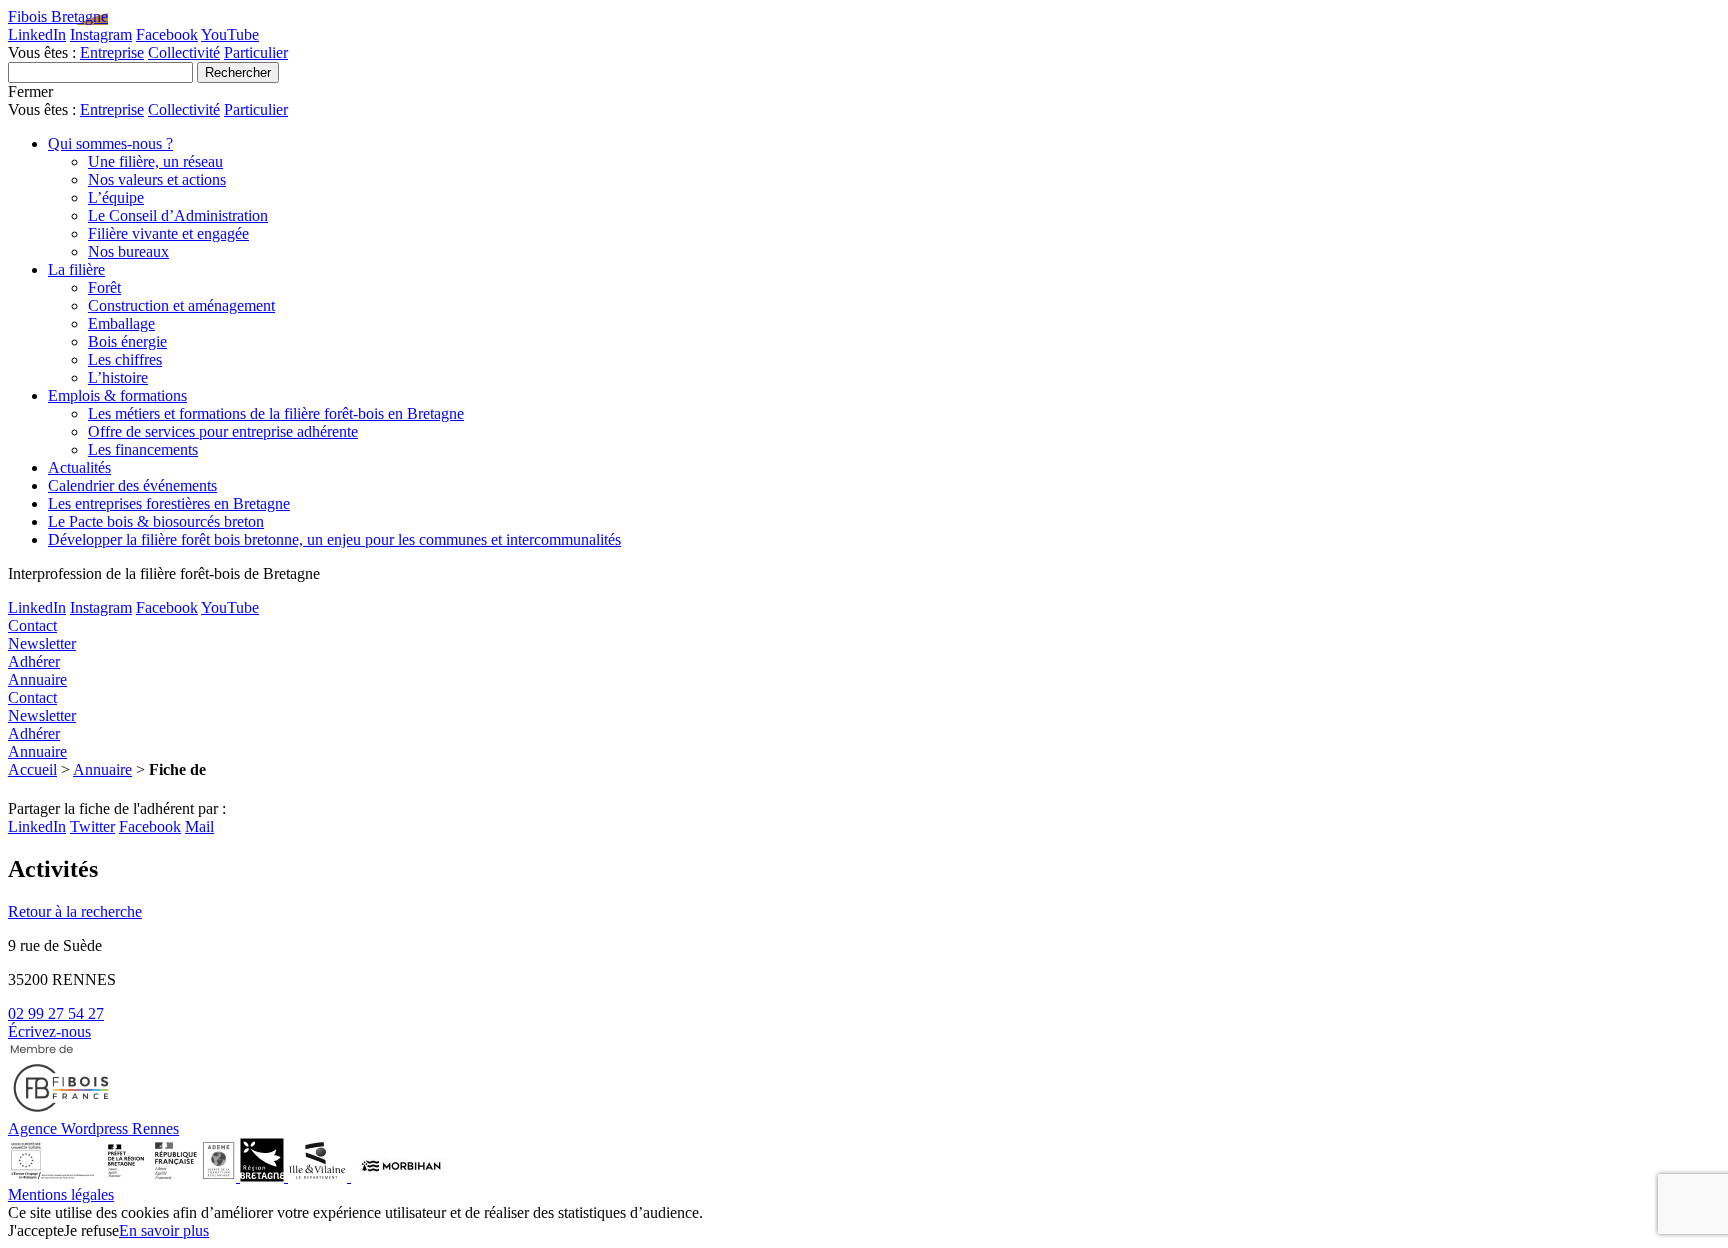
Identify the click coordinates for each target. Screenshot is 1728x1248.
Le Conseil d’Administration (178, 215)
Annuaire (102, 769)
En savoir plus (164, 1230)
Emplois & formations (117, 395)
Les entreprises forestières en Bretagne (169, 503)
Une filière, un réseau (155, 161)
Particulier (256, 52)
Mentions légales (61, 1194)
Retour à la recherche (75, 911)
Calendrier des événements (132, 485)
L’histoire (118, 377)
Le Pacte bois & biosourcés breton (156, 521)
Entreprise (112, 52)
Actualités (79, 467)
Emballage (121, 323)
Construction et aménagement (181, 305)
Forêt (104, 287)
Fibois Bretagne (58, 16)
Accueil (32, 769)
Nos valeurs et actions (157, 179)
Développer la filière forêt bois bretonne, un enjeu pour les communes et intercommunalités (334, 539)
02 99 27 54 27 (56, 1013)
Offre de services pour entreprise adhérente (223, 431)
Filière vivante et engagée (168, 233)
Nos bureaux (128, 251)
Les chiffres (125, 359)
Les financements (143, 449)
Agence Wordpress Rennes (93, 1128)
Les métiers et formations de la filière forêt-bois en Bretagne (276, 413)
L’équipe (116, 197)
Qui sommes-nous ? (110, 143)
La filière (76, 269)
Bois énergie (127, 341)
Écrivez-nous (49, 1031)
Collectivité (184, 52)
